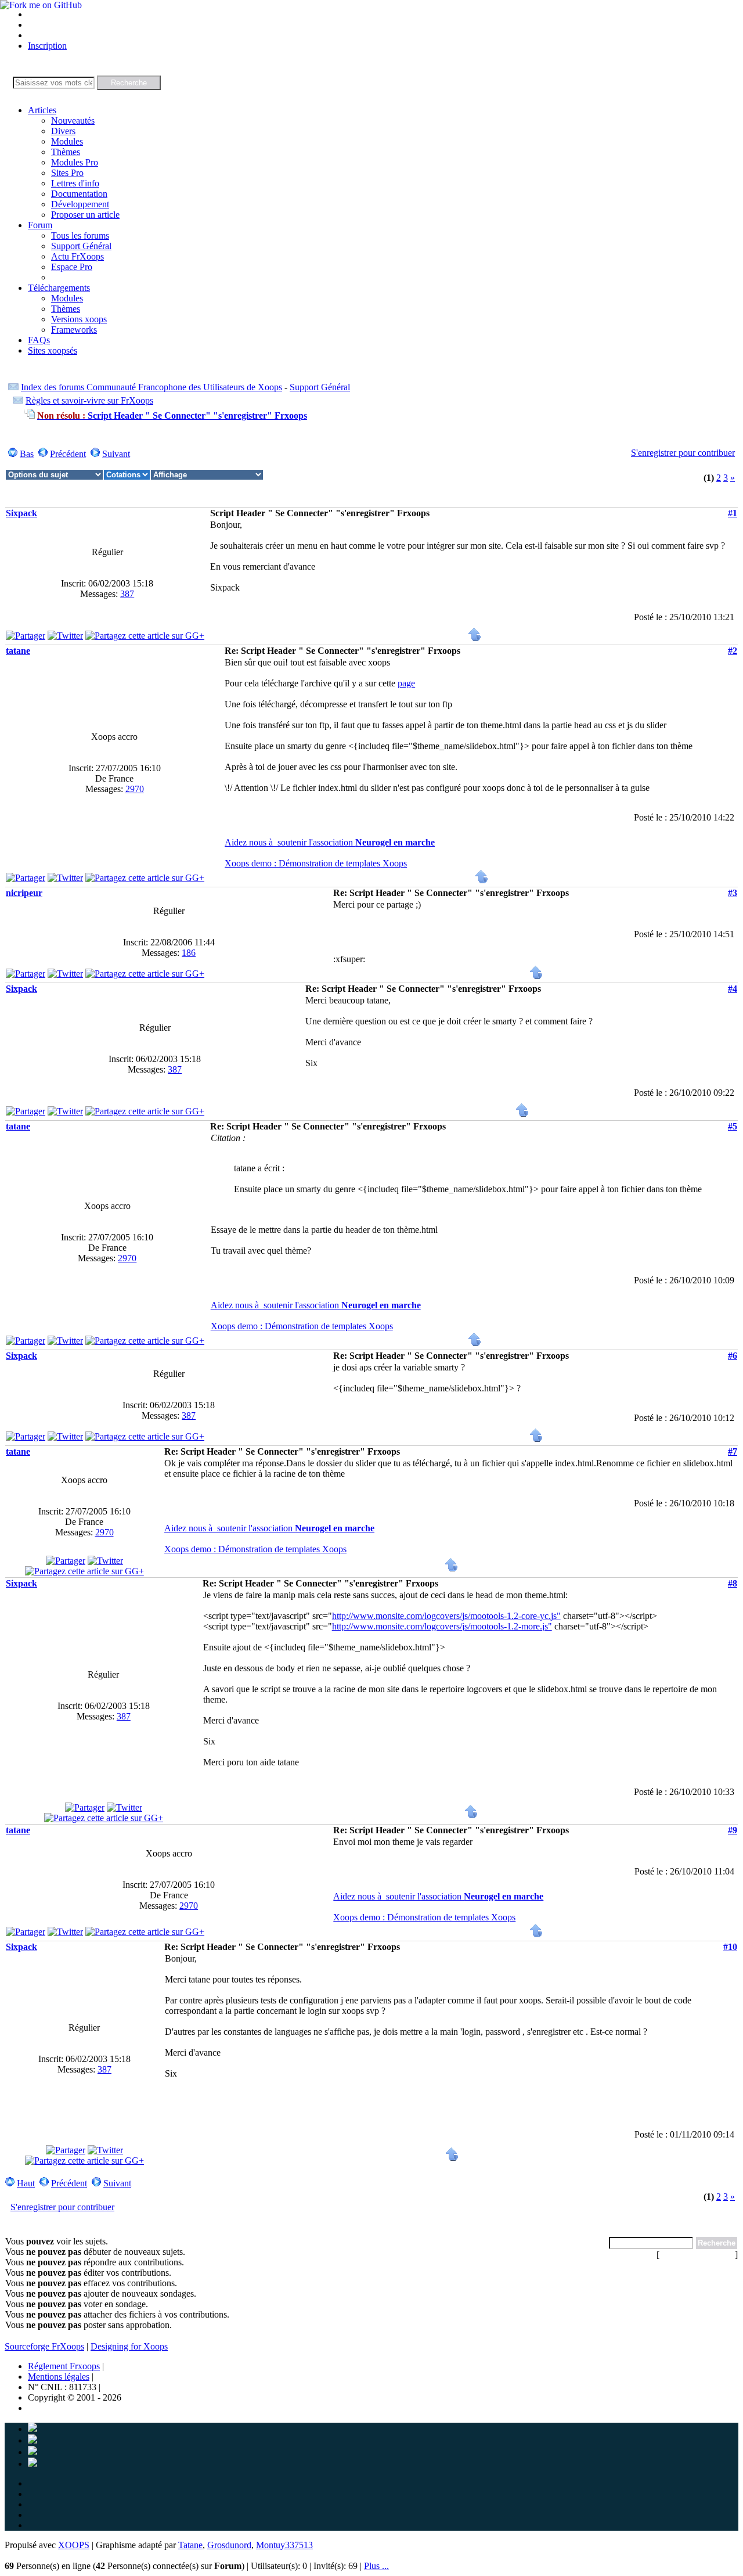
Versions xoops (79, 319)
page (406, 683)
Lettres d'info (75, 183)
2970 (135, 789)
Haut (26, 2183)
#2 (733, 651)
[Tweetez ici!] (65, 636)
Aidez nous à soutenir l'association (330, 842)
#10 (730, 1947)
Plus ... (376, 2566)
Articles (42, 110)
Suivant (116, 454)
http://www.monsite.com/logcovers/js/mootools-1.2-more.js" (442, 1626)
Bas (27, 454)
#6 (733, 1356)
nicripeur (24, 893)
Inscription (47, 46)
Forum (40, 225)
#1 (733, 513)
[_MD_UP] (475, 638)
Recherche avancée (697, 2255)
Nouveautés (73, 120)
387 (127, 594)
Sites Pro (67, 173)
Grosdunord (229, 2545)
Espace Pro (72, 267)
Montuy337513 (284, 2545)
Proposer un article (85, 215)
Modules (67, 141)
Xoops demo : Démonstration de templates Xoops (316, 863)
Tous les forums (80, 235)
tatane (18, 651)
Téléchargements (59, 288)
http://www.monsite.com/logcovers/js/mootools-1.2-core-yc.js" (446, 1616)
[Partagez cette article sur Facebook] (26, 636)
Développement (80, 204)
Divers (63, 131)
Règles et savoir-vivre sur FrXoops (89, 400)
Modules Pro (75, 162)
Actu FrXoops (77, 256)
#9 (733, 1830)
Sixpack (21, 513)
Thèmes (66, 152)
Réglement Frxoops (64, 2366)
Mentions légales (59, 2377)
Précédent (68, 454)
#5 (733, 1126)
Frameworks (74, 330)
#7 (733, 1451)
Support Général (81, 246)
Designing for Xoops (129, 2346)
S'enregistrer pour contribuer (683, 453)
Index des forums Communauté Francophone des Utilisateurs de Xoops (152, 387)
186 (189, 953)
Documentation (79, 194)
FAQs (39, 340)
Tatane (190, 2545)
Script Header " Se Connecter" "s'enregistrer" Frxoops (172, 415)
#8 (733, 1583)
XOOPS (74, 2545)
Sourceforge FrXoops (44, 2346)
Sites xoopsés (53, 350)
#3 (733, 893)
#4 (733, 989)
